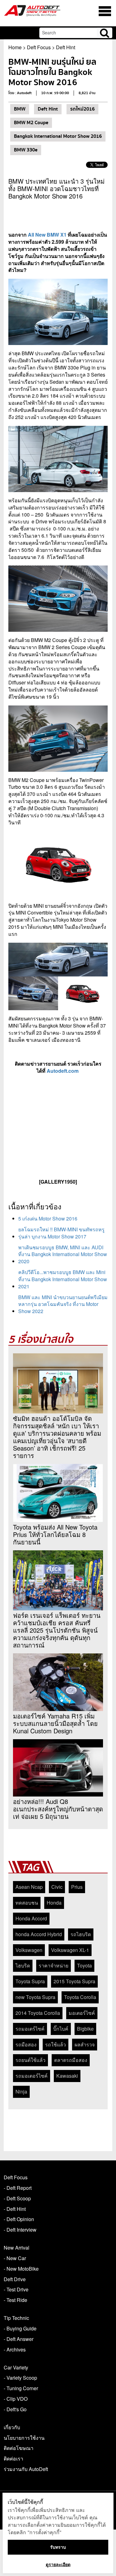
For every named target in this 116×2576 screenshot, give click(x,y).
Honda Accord (31, 1918)
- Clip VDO (16, 2399)
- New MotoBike (21, 2269)
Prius (77, 1887)
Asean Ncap (29, 1887)
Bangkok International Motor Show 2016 (58, 136)
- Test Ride (15, 2300)
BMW (20, 109)
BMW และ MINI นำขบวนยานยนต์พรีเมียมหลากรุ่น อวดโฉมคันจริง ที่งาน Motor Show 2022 (63, 1304)
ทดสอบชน (27, 1903)
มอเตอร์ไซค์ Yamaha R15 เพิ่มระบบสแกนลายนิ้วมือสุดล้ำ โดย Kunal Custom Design (55, 1723)
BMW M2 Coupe (31, 123)
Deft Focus (39, 47)
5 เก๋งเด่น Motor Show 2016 (48, 1218)
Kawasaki (67, 2076)
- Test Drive (16, 2289)
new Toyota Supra (35, 1997)
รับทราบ (58, 2547)
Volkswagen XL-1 (70, 1950)
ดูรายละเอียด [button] (58, 2564)
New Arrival (17, 2248)
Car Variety (16, 2367)
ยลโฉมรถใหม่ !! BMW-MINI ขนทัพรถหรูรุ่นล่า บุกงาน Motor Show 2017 (61, 1233)
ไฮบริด (23, 1965)
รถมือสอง (26, 2044)
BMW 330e (26, 150)
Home (15, 47)
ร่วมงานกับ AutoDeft (26, 2469)
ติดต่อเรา (13, 2458)
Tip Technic (16, 2318)
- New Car (15, 2258)
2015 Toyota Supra (74, 1981)
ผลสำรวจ (85, 2044)
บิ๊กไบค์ (61, 2029)
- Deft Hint (15, 2209)
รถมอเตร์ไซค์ (30, 2029)
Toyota (84, 1965)
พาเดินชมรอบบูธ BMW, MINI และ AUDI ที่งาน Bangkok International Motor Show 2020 (63, 1254)
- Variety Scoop (20, 2378)
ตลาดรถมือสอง (71, 2060)
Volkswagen (29, 1950)
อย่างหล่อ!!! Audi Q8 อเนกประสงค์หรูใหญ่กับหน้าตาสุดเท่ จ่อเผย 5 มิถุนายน (58, 1809)
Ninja (21, 2091)
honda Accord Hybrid (39, 1934)
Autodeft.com (63, 1071)
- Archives (15, 2349)
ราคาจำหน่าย (54, 1965)
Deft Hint (66, 47)
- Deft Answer (19, 2339)
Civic (57, 1887)
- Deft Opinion (19, 2219)
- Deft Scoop (17, 2198)
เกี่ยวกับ (12, 2427)
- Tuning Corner (21, 2388)
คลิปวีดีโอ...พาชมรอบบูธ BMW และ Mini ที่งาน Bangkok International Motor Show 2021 (63, 1279)
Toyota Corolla (80, 1997)
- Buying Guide (20, 2328)
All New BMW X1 (48, 235)
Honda (54, 1903)
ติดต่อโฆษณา (19, 2448)
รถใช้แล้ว (56, 2044)
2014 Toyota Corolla (38, 2013)
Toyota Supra (30, 1981)
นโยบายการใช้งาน (24, 2438)
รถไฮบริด (81, 1934)
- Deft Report (18, 2188)
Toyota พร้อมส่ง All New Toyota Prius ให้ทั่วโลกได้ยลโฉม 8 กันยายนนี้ (55, 1535)
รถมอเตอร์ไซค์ (32, 2076)
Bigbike (85, 2029)
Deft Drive (15, 2279)
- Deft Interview (20, 2230)
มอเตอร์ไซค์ (82, 2013)
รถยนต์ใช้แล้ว (30, 2060)
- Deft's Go (15, 2409)
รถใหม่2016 (82, 109)
